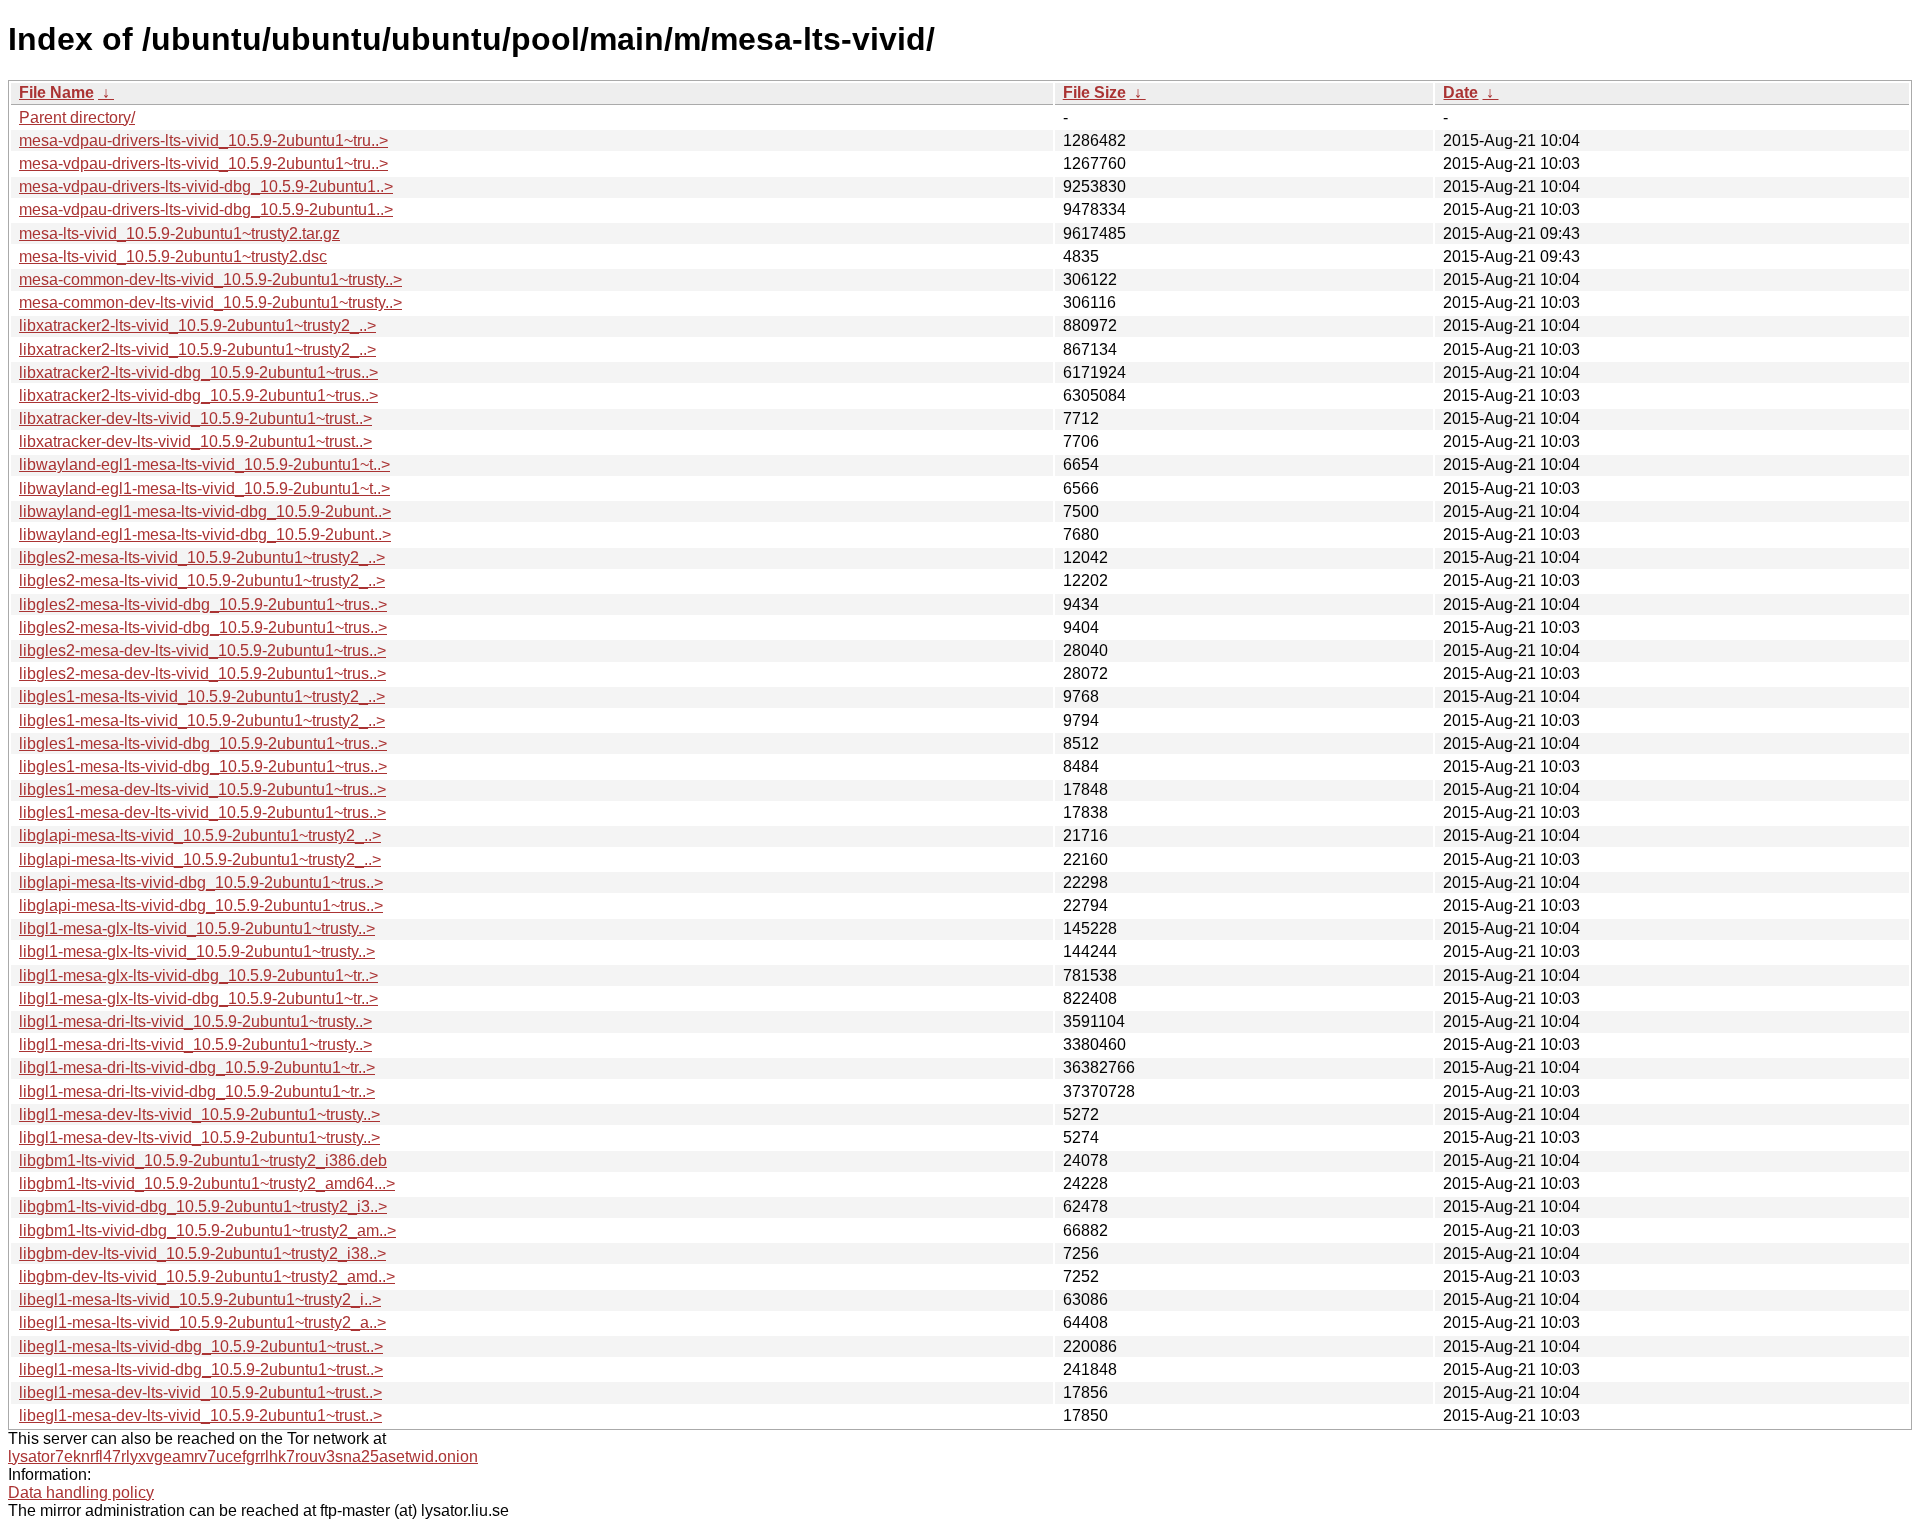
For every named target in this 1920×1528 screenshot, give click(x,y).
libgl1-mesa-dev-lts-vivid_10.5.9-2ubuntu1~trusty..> (199, 1114)
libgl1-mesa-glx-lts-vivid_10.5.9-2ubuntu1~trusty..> (197, 928)
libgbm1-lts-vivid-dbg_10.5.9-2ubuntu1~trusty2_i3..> (203, 1206)
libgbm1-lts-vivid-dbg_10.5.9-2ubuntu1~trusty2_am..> (207, 1230)
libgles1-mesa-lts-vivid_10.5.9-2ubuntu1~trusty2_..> (202, 696)
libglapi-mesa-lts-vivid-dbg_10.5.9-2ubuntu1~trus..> (201, 882)
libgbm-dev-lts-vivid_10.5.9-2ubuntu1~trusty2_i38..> (202, 1253)
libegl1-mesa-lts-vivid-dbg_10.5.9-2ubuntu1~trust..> (201, 1346)
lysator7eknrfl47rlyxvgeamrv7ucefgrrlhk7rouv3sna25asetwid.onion (243, 1456)
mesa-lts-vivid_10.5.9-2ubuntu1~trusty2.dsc (173, 256)
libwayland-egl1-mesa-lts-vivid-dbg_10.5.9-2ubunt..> (205, 511)
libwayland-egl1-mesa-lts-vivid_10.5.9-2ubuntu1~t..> (204, 464)
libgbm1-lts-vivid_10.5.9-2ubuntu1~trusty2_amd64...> (207, 1183)
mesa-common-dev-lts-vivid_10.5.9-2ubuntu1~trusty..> (210, 279)
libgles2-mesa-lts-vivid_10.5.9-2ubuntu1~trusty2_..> (202, 557)
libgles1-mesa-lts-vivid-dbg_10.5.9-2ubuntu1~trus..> (203, 743)
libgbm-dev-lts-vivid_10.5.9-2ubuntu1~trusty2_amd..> (207, 1276)
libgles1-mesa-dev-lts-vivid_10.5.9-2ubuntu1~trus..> (202, 789)
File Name (56, 92)
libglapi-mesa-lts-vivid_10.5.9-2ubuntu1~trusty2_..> (200, 835)
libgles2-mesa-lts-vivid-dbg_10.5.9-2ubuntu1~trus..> (203, 604)
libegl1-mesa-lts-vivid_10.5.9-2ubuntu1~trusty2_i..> (200, 1299)
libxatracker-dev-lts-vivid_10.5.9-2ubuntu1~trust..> (195, 418)
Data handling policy (81, 1492)
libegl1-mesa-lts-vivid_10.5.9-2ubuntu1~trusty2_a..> (202, 1322)
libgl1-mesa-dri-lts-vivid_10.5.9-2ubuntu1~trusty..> (195, 1021)
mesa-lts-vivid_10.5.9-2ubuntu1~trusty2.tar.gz (179, 233)
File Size (1094, 92)
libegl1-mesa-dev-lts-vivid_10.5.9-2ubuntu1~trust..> (200, 1392)
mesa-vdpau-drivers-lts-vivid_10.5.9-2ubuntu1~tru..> (203, 140)
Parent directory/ (77, 117)
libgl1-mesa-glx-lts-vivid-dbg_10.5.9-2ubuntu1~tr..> (198, 975)
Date (1460, 92)
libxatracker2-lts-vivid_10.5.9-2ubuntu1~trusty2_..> (197, 325)
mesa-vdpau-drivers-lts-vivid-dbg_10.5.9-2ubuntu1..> (206, 186)
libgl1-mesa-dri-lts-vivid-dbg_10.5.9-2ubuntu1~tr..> (197, 1067)
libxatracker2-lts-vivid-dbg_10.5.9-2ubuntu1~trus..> (198, 372)
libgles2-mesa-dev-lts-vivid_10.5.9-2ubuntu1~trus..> (202, 650)
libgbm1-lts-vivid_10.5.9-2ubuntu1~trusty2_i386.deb (203, 1160)
